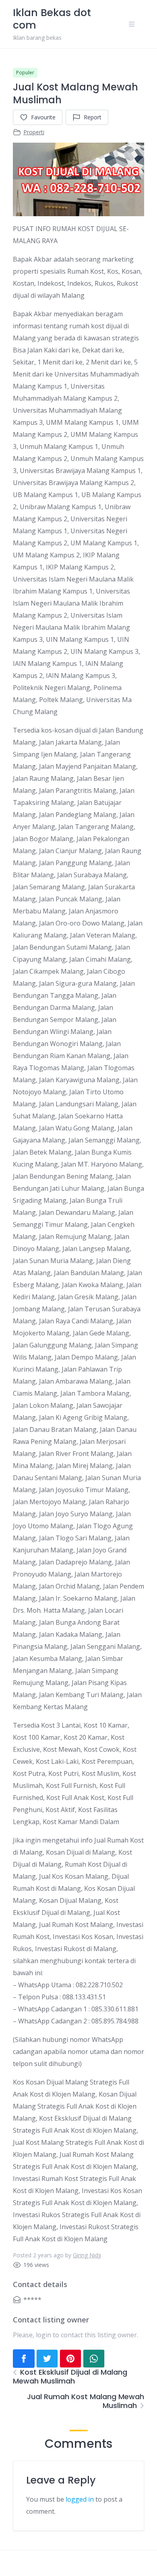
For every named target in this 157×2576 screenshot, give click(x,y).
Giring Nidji (87, 2255)
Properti (34, 132)
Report (93, 117)
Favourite (43, 117)
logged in (80, 2499)
